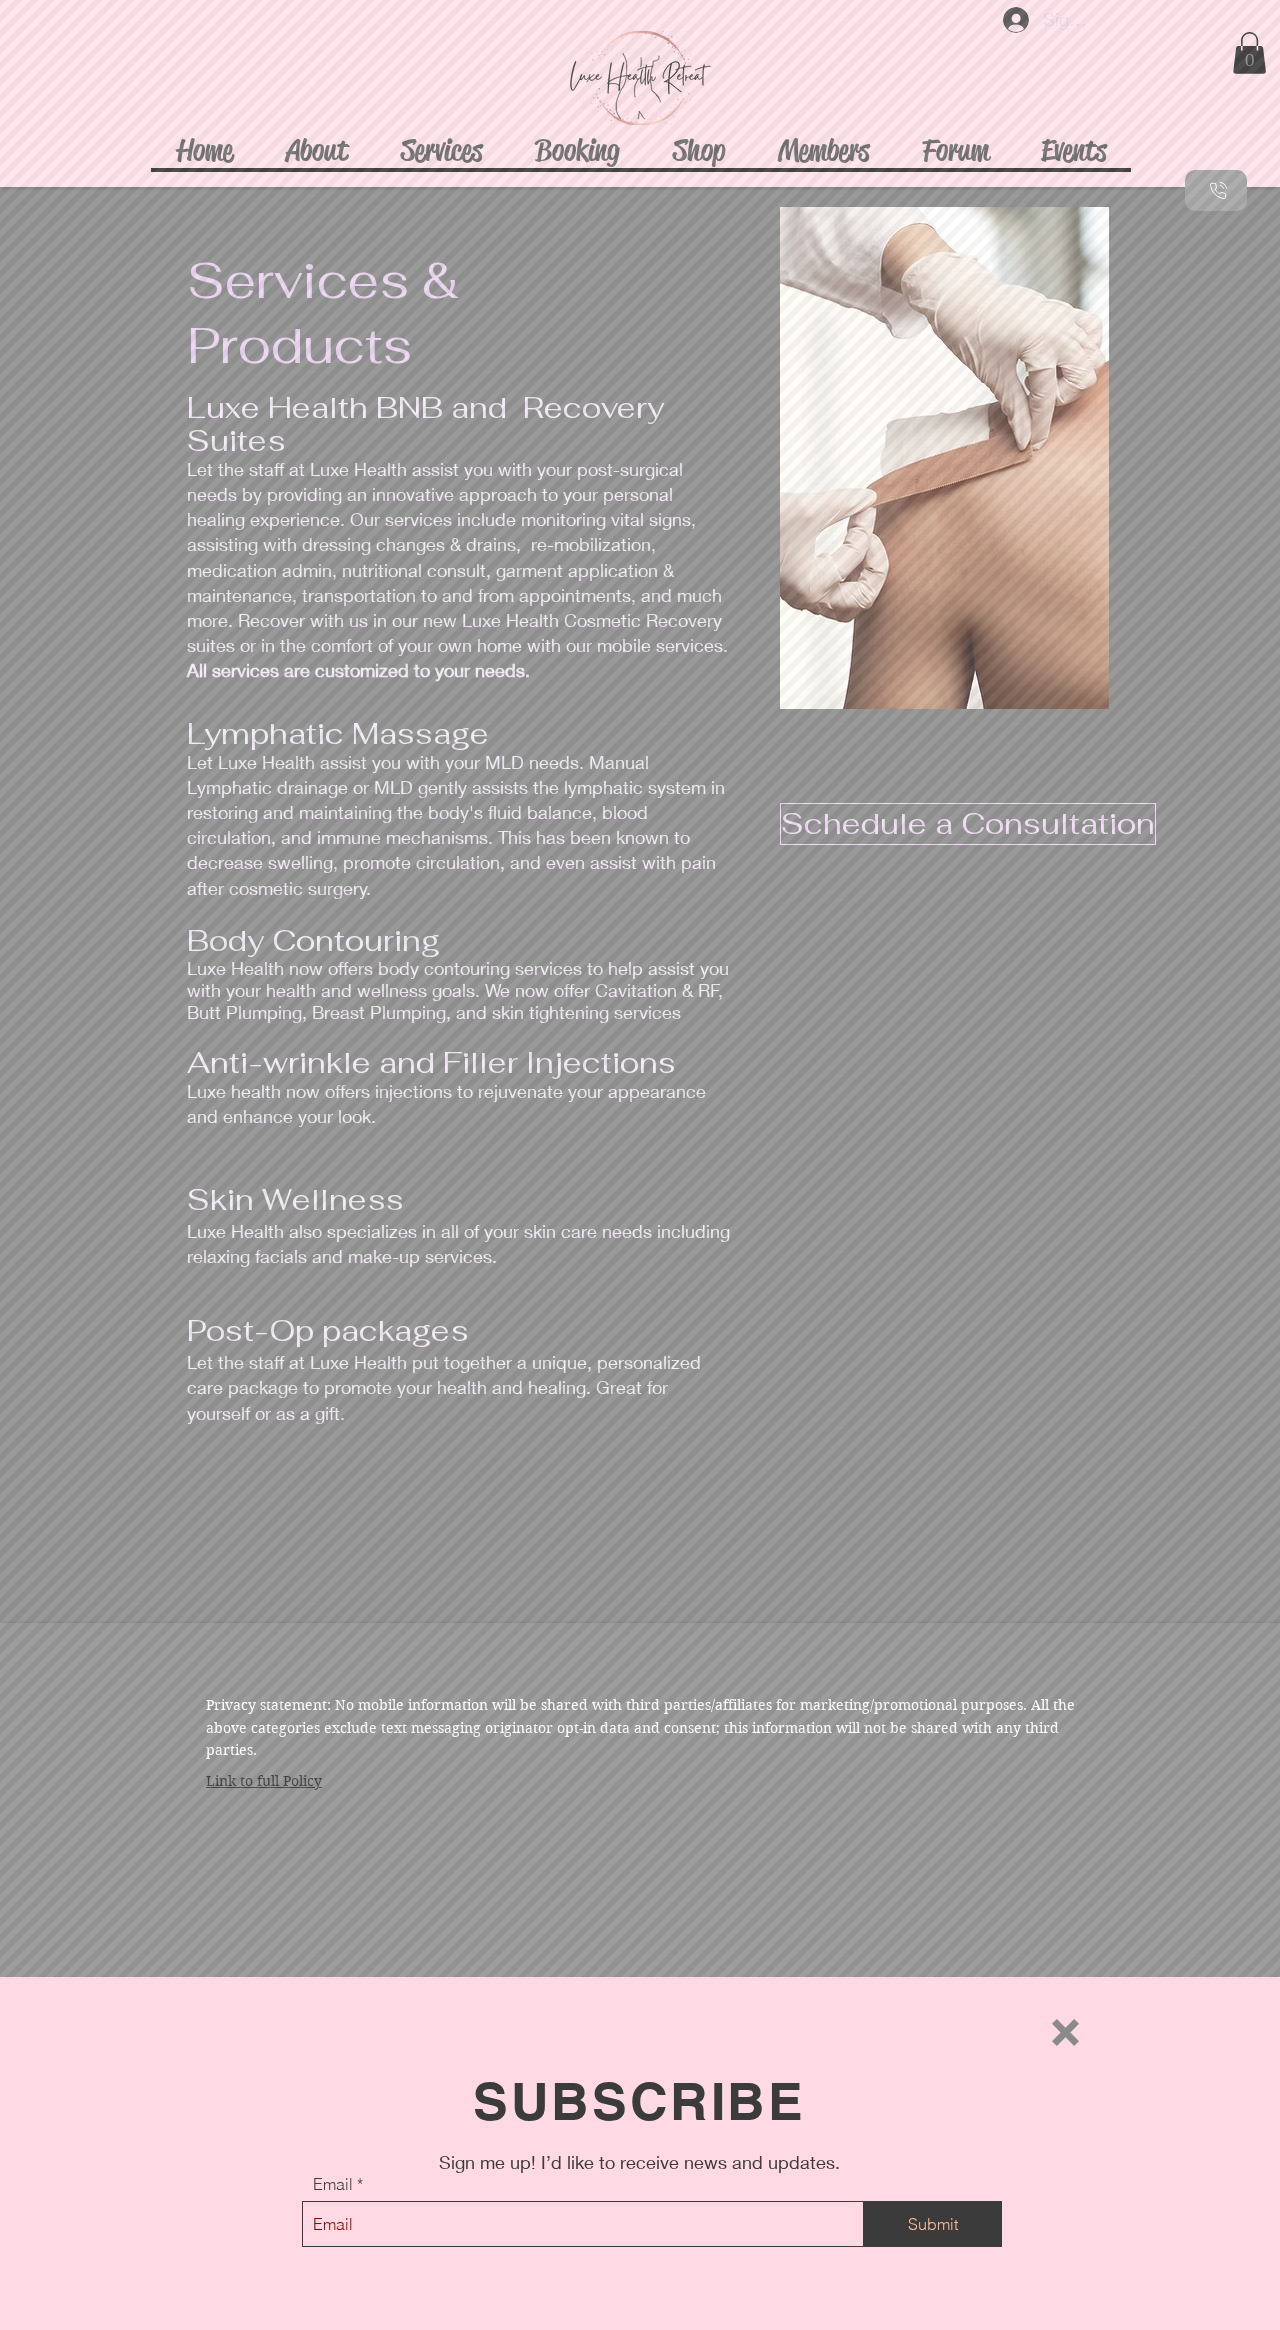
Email (333, 2184)
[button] (1065, 2032)
